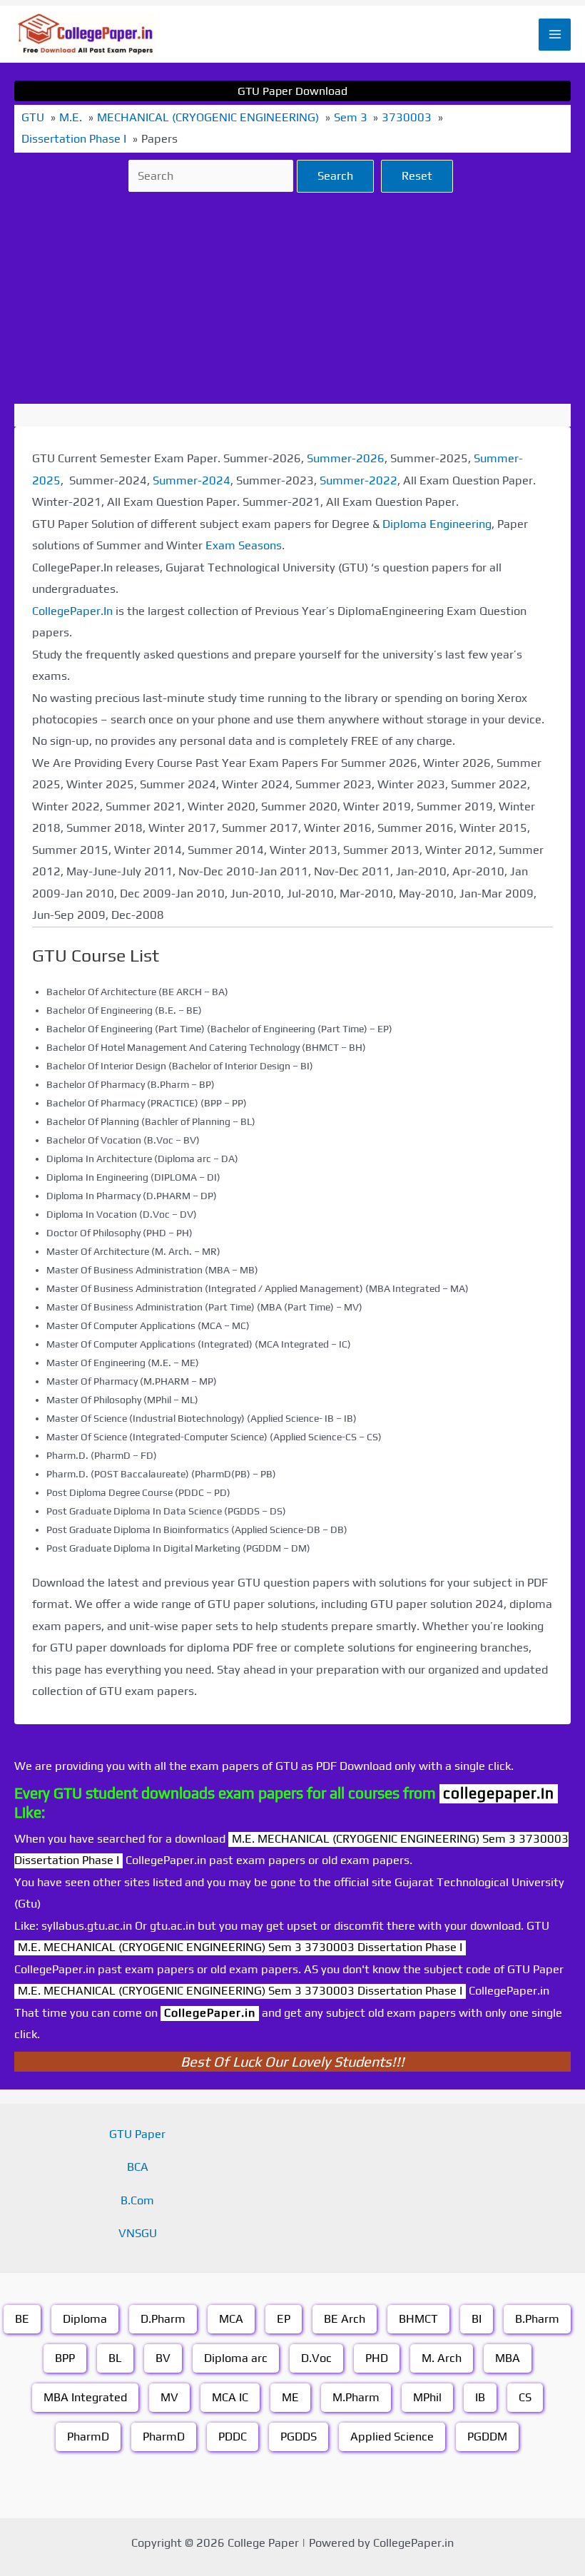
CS (525, 2397)
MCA (231, 2319)
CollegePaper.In (72, 611)
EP (284, 2319)
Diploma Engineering (437, 524)
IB (480, 2397)
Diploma (85, 2319)
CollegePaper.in (210, 2013)
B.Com (137, 2200)
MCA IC (230, 2397)
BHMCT (418, 2319)
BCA (138, 2167)
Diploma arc (236, 2358)
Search (335, 176)
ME (290, 2397)
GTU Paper (137, 2134)
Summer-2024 (192, 480)
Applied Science (392, 2437)
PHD (377, 2358)
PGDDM (487, 2437)
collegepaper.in (499, 1793)
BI (477, 2319)
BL (115, 2358)
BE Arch (345, 2319)
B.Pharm (537, 2319)
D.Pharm (163, 2319)
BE (22, 2319)
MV (169, 2397)
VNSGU (138, 2233)
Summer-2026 (346, 458)
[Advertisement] (292, 298)
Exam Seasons (244, 545)
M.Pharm (356, 2397)
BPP (65, 2358)
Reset (417, 176)
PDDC (233, 2437)
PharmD (88, 2437)
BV (163, 2358)
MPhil (427, 2397)
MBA (508, 2358)
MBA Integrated (85, 2397)
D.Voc (316, 2358)
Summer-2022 (358, 480)
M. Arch (442, 2358)
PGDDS (299, 2437)
